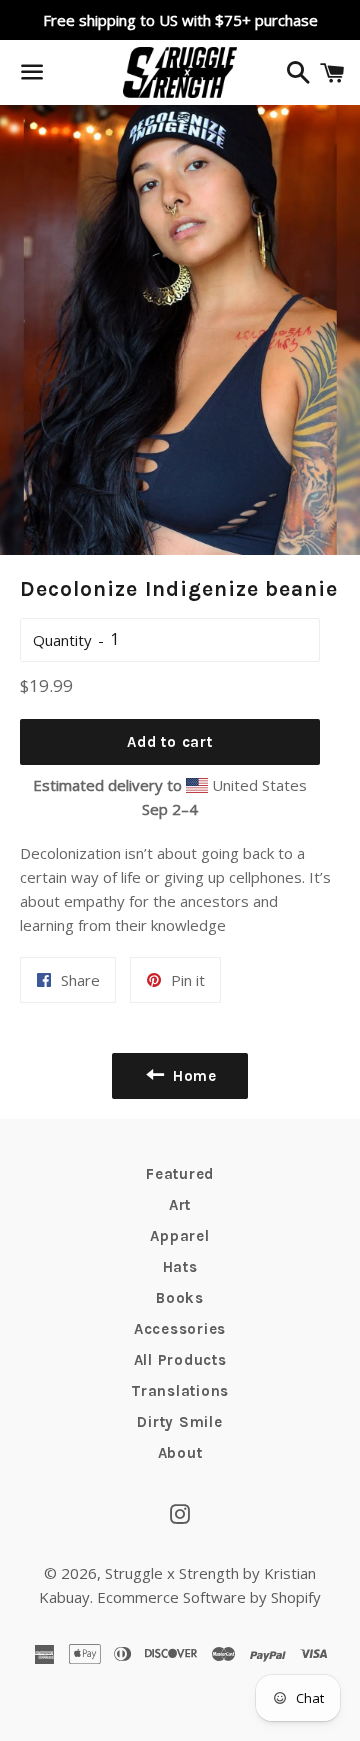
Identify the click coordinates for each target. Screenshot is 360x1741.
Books (180, 1298)
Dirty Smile (179, 1422)
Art (180, 1205)
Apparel (179, 1236)
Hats (180, 1267)
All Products (180, 1360)
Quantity (62, 640)
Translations (180, 1391)
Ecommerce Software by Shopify (209, 1597)
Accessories (180, 1329)
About (180, 1453)
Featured (180, 1174)
